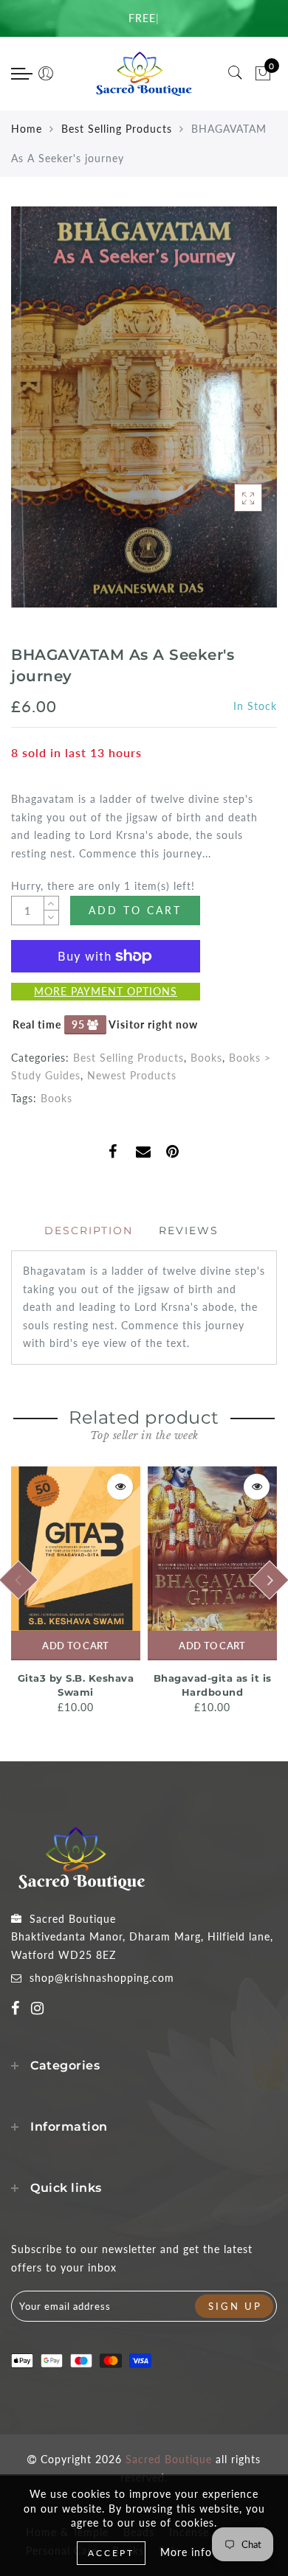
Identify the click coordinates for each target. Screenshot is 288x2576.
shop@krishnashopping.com (102, 1978)
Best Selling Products (117, 129)
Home (27, 129)
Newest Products (132, 1075)
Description (89, 1230)
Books (206, 1058)
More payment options (106, 991)
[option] (76, 1592)
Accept (111, 2553)
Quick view (120, 1487)
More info (186, 2552)
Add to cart (75, 1646)
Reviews (189, 1230)
